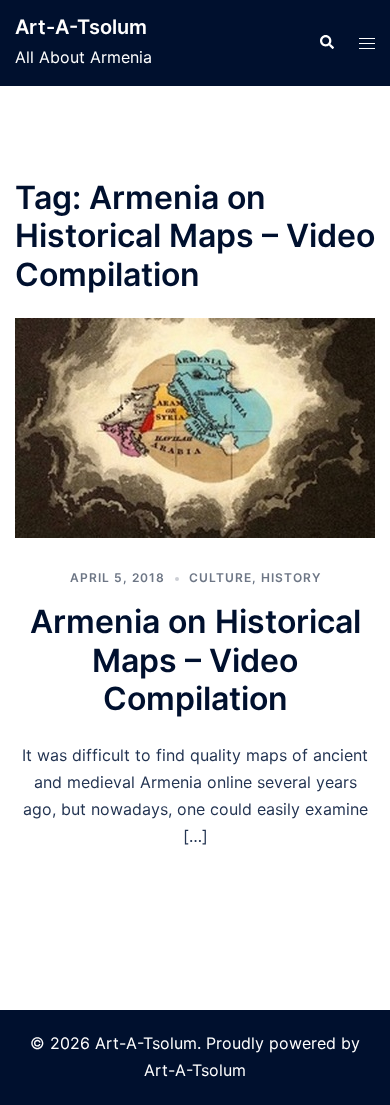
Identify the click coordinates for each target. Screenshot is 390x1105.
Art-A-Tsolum (81, 27)
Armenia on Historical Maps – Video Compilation (195, 660)
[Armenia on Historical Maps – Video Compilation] (195, 428)
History (291, 577)
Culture (220, 577)
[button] (326, 43)
